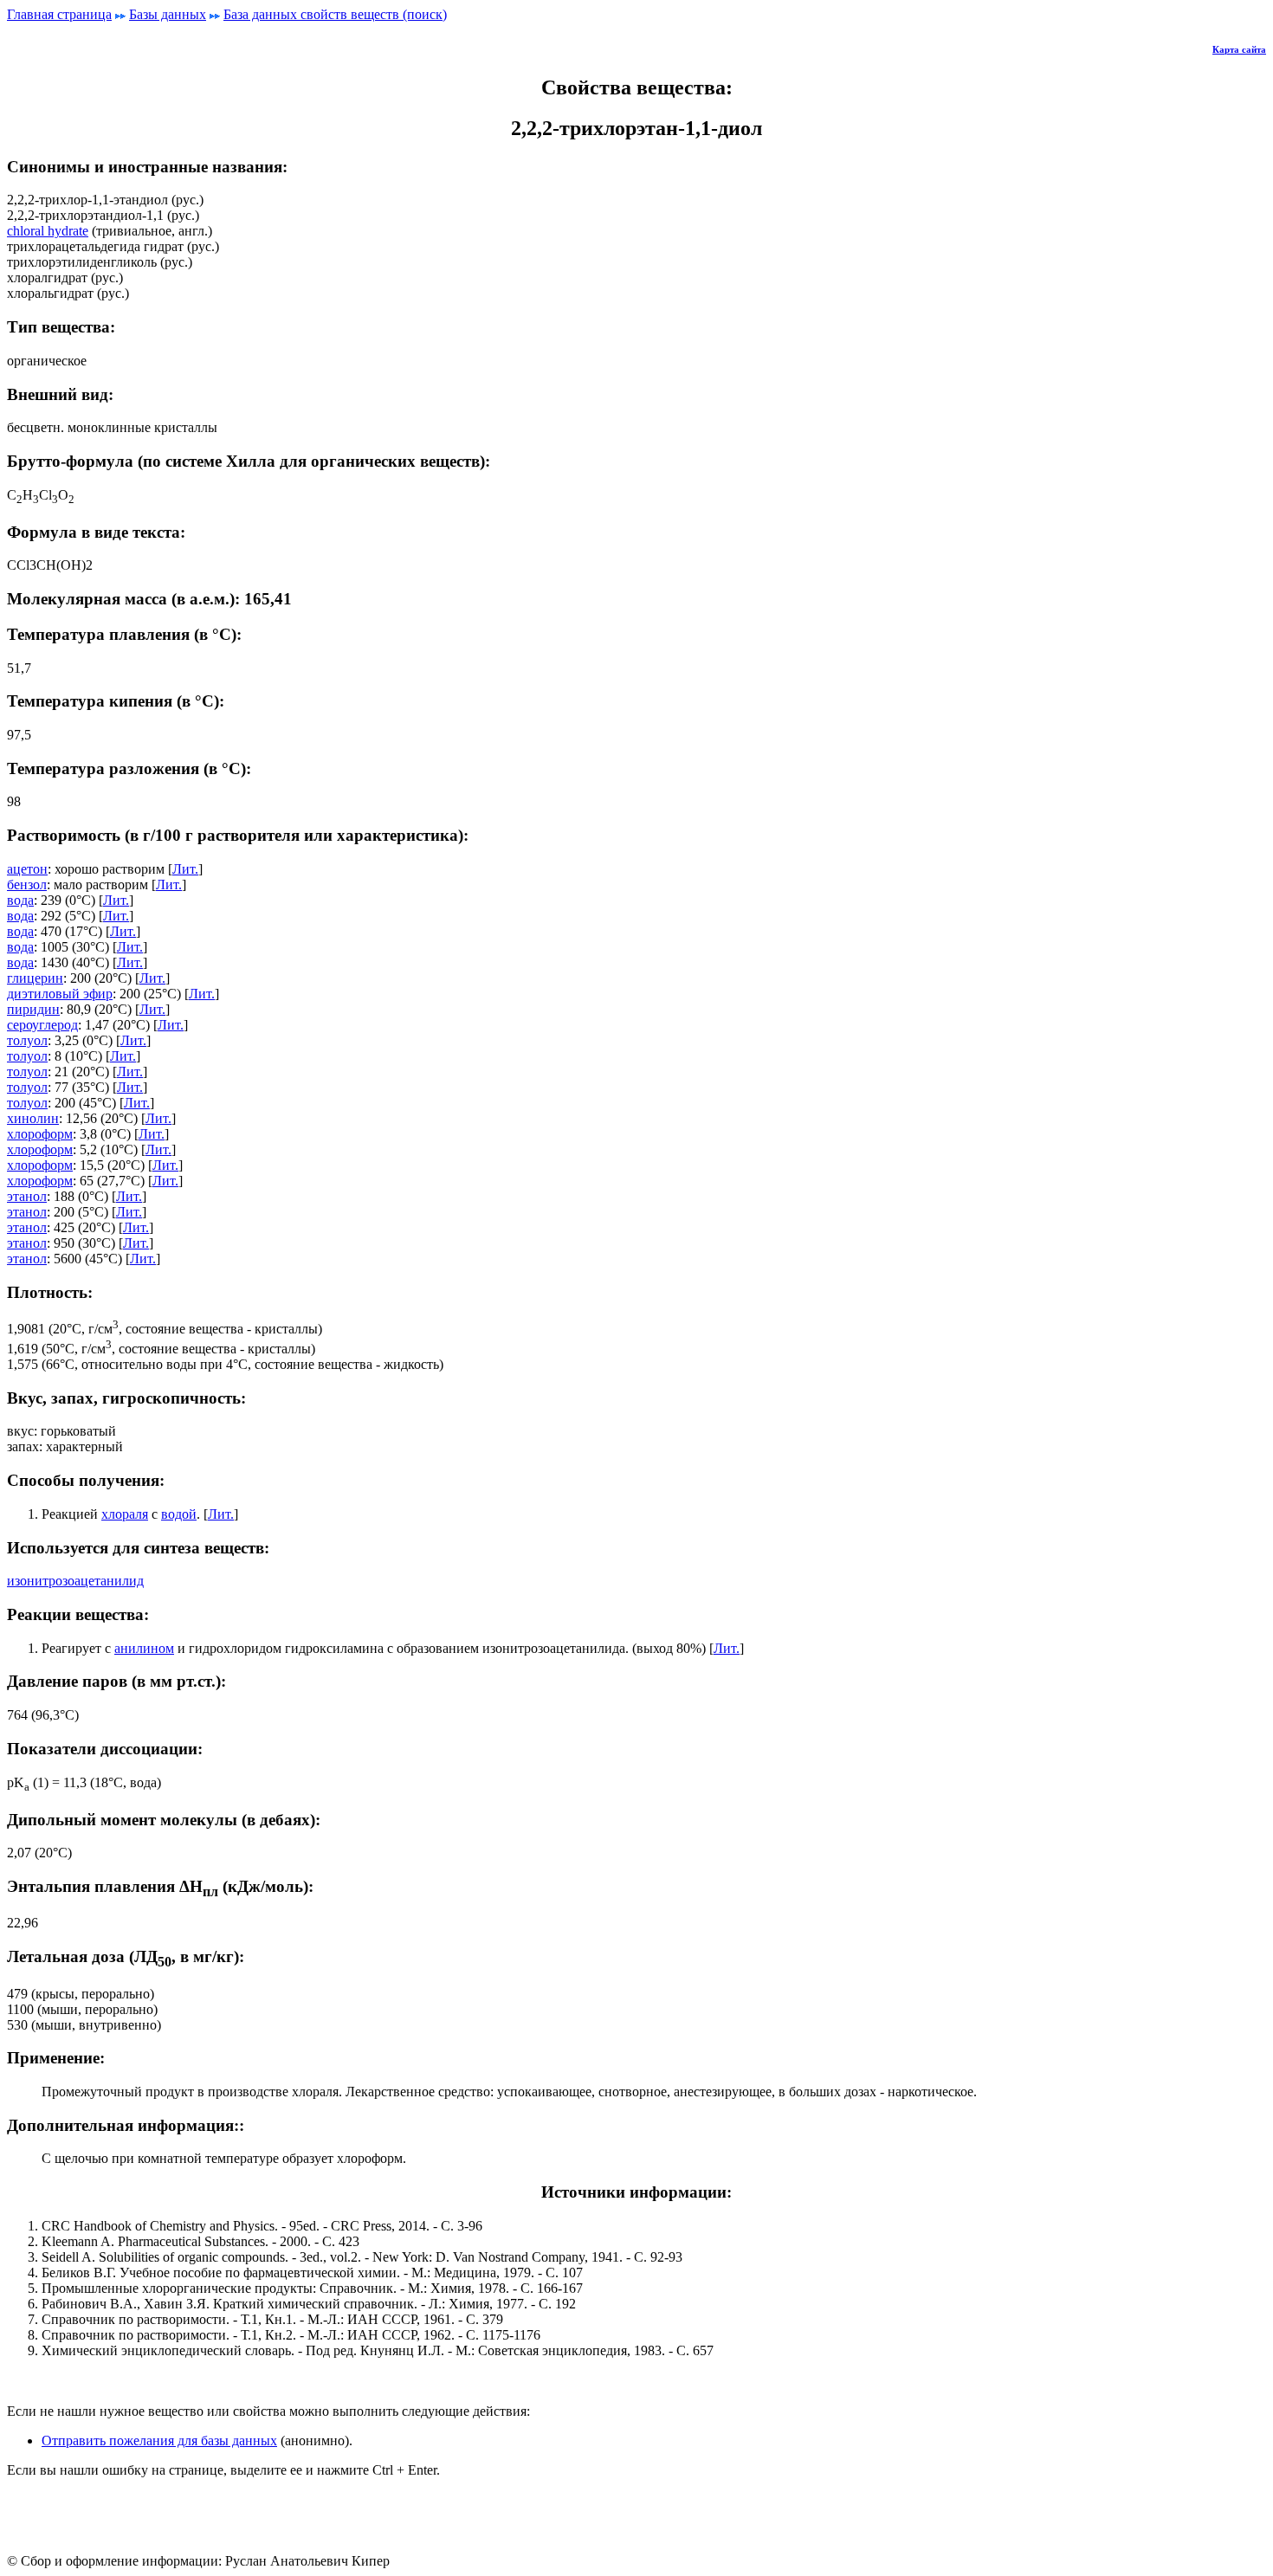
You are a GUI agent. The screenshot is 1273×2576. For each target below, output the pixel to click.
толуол (27, 1040)
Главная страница (59, 14)
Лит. (185, 869)
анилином (144, 1648)
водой (179, 1514)
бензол (27, 884)
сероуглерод (42, 1025)
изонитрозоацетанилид (75, 1581)
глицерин (35, 978)
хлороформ (40, 1134)
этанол (27, 1196)
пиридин (33, 1009)
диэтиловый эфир (60, 994)
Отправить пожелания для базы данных (159, 2440)
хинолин (33, 1118)
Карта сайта (1239, 49)
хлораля (125, 1514)
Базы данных (168, 14)
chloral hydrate (48, 231)
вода (20, 900)
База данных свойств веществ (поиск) (335, 14)
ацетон (27, 869)
